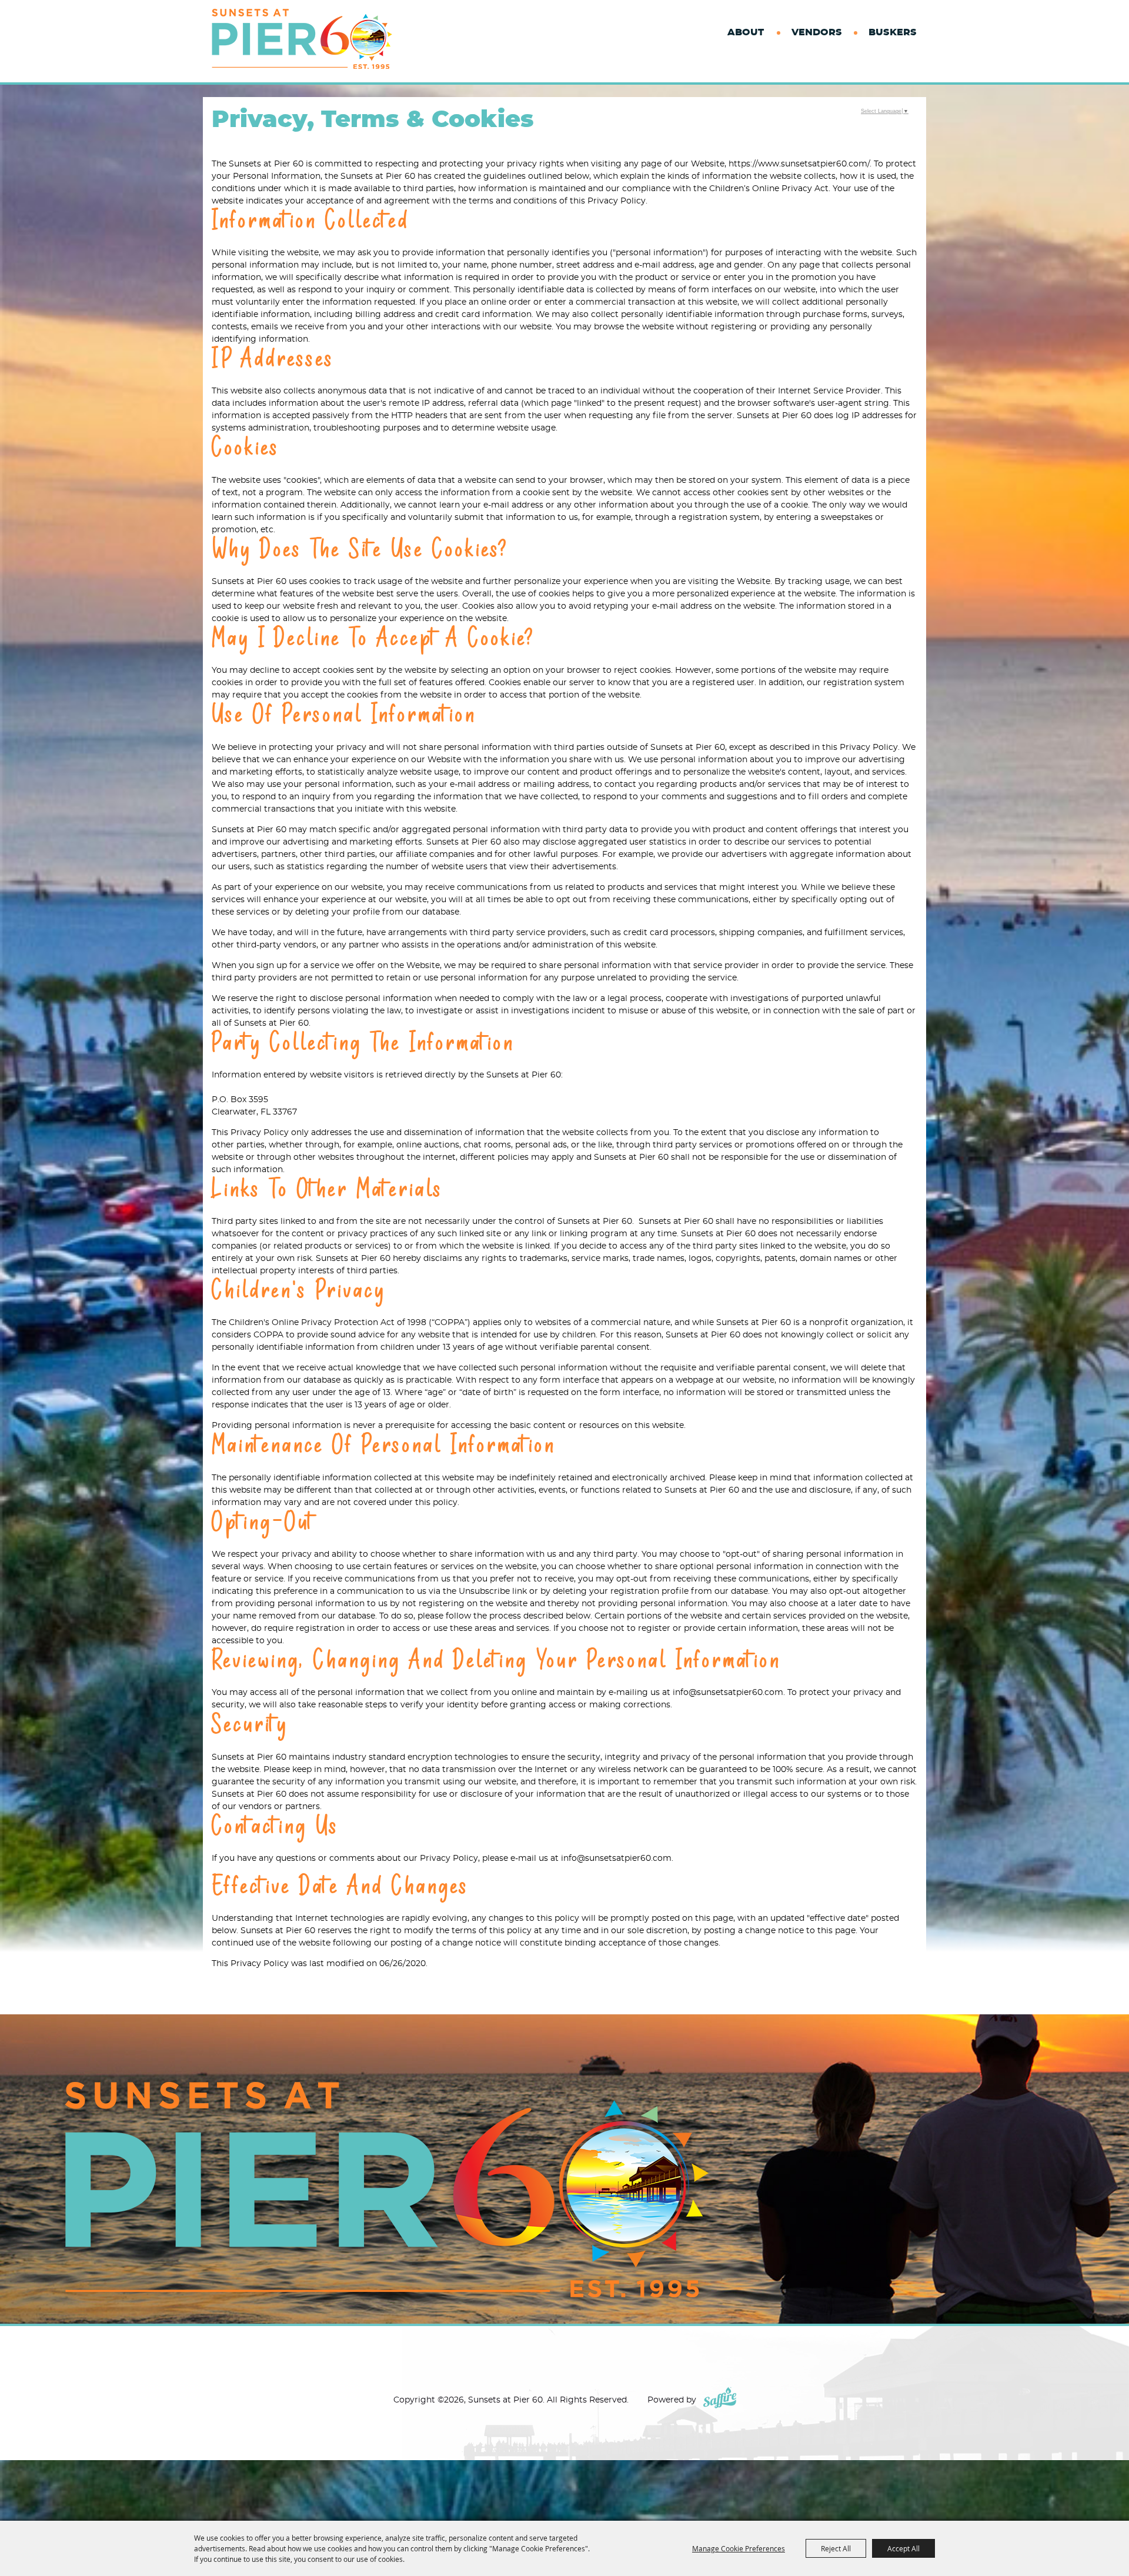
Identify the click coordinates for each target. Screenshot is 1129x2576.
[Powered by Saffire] (720, 2400)
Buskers (892, 32)
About (746, 32)
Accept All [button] (903, 2548)
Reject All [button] (836, 2548)
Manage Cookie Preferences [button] (739, 2548)
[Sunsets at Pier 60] (302, 39)
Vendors (817, 32)
